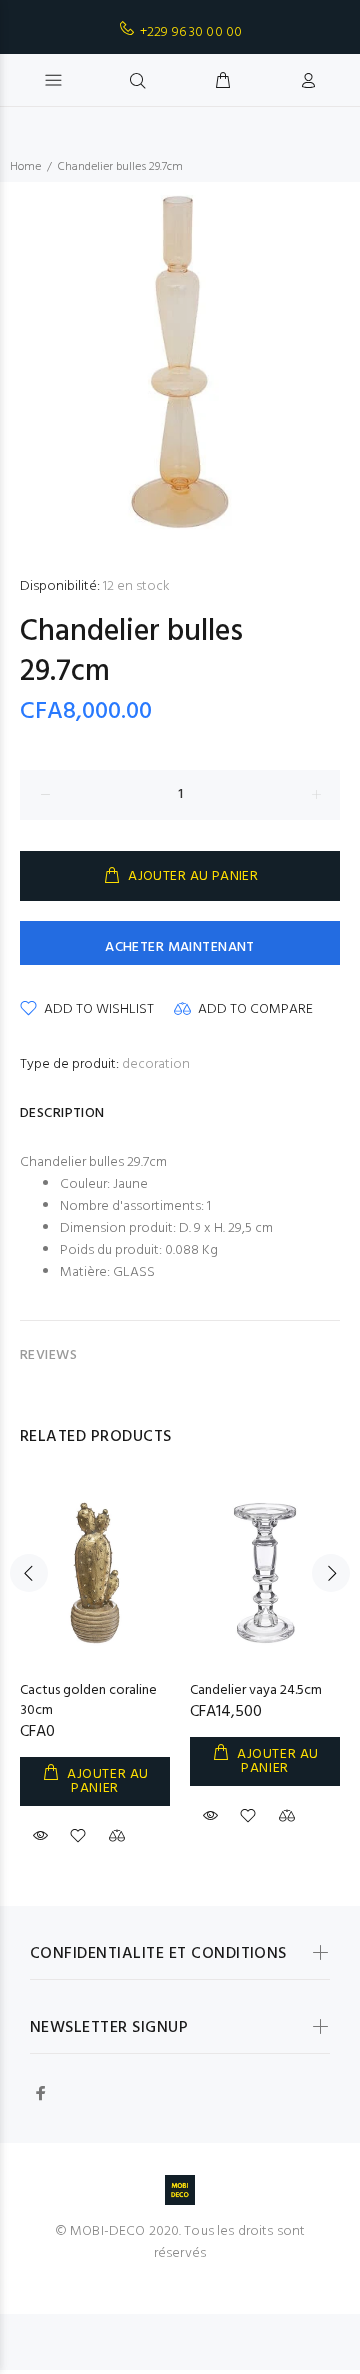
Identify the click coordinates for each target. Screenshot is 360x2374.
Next (331, 1573)
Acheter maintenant (180, 947)
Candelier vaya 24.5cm (256, 1690)
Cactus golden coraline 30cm (88, 1700)
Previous (29, 1573)
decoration (156, 1064)
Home (25, 167)
